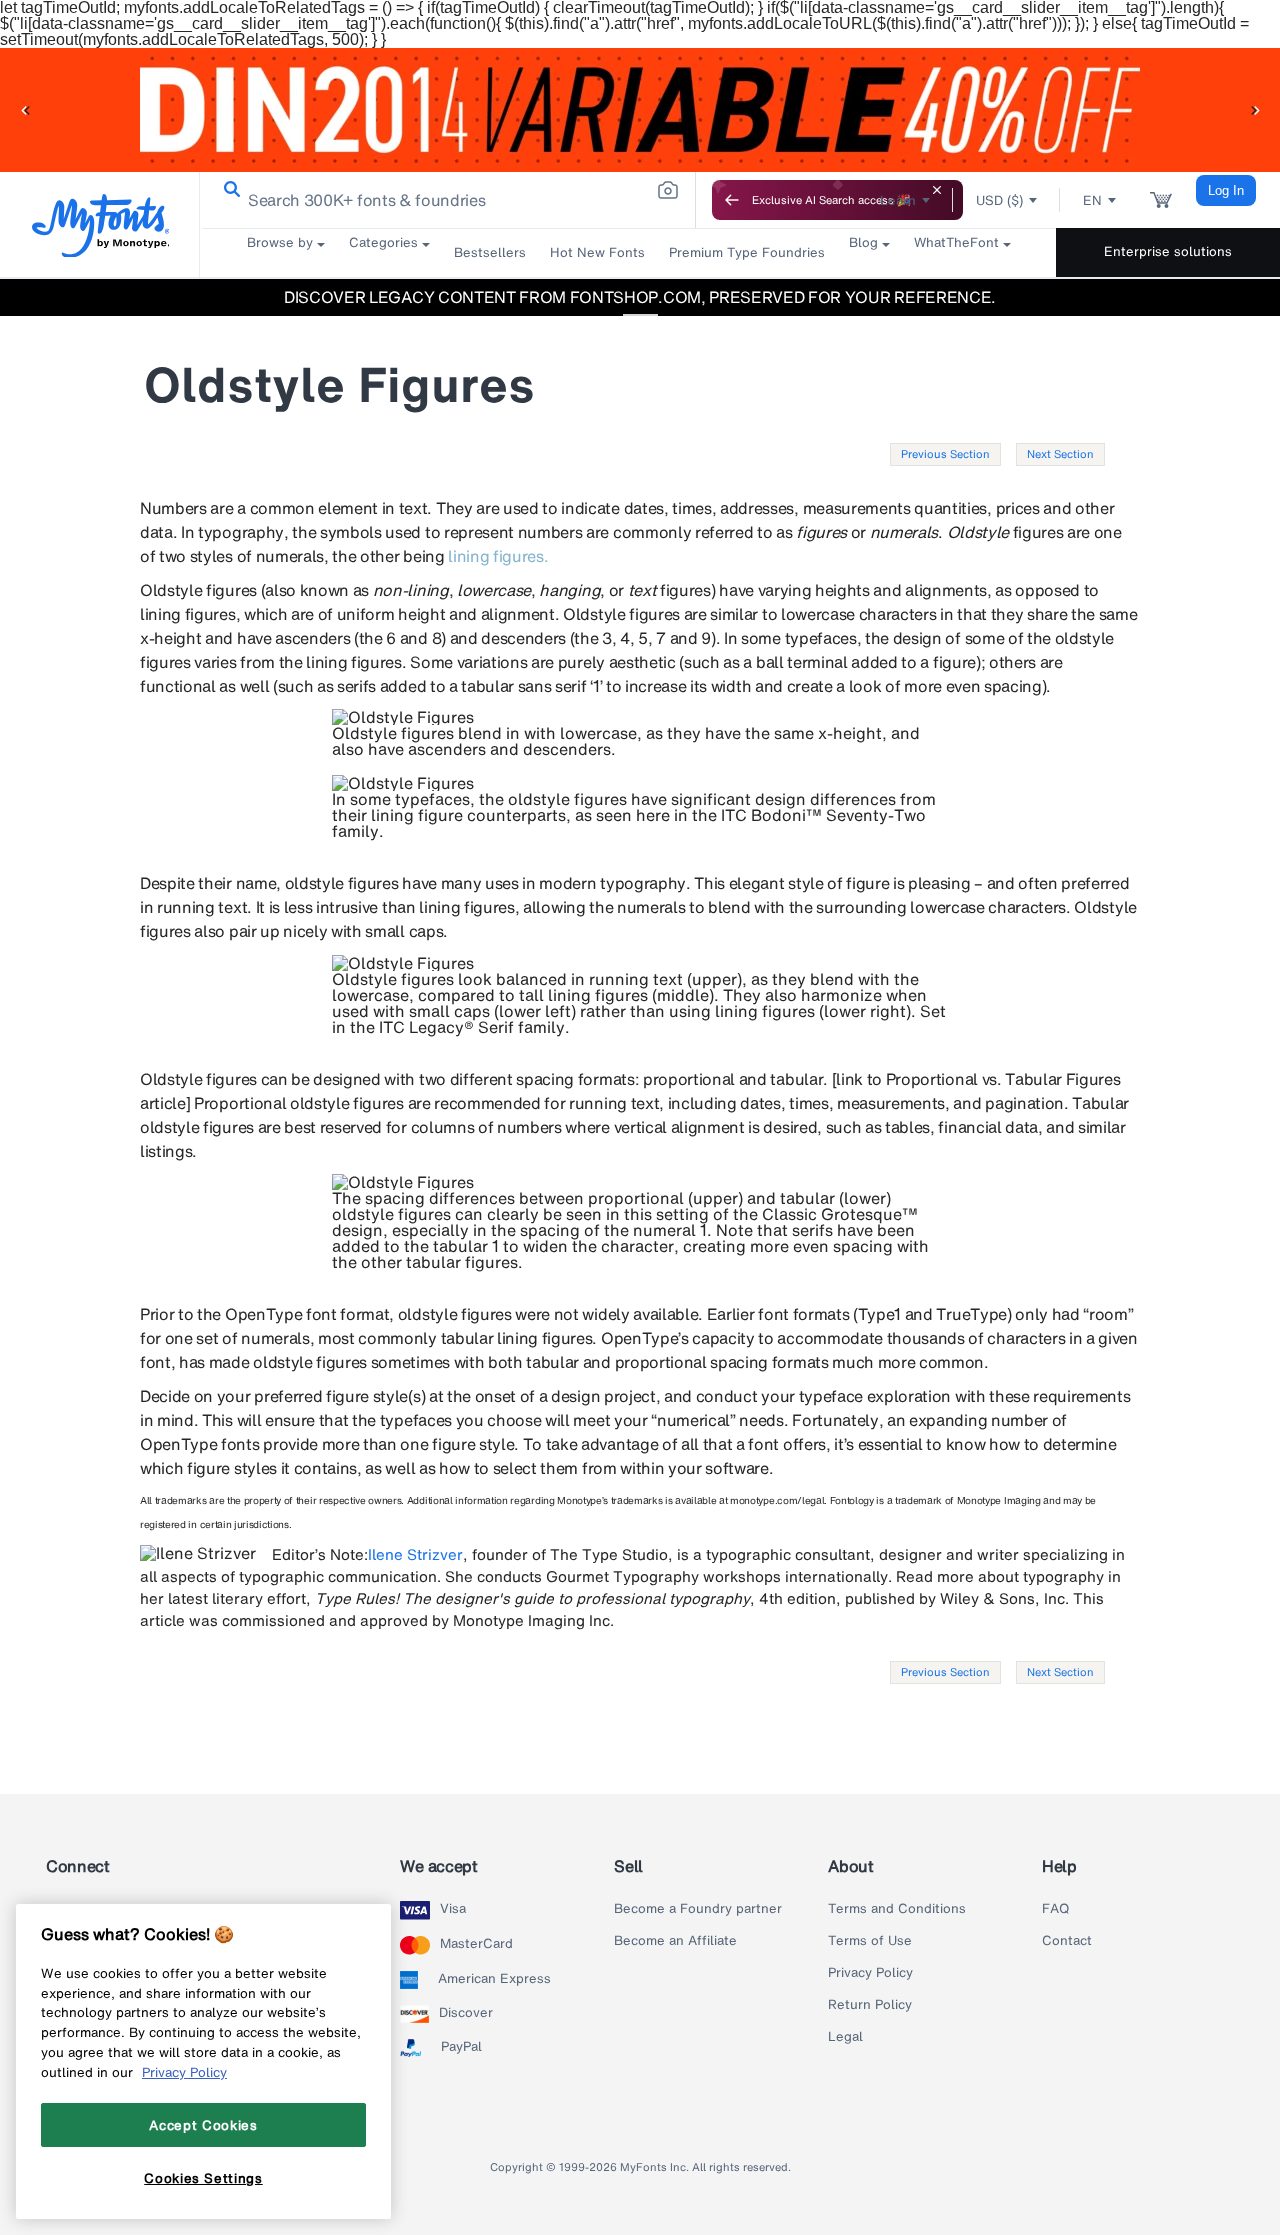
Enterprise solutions (1168, 251)
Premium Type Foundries (747, 252)
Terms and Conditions (897, 1909)
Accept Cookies (203, 2125)
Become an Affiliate (675, 1941)
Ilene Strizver (415, 1554)
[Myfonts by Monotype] (100, 225)
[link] (228, 190)
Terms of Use (870, 1941)
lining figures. (498, 556)
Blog (863, 242)
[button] (25, 109)
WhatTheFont (956, 242)
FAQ (1055, 1909)
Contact (1067, 1941)
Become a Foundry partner (698, 1909)
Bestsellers (490, 252)
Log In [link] (1226, 190)
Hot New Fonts (597, 252)
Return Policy (870, 2005)
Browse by (280, 242)
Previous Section (945, 454)
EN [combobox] (1092, 200)
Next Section (1060, 454)
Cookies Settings (203, 2178)
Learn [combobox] (898, 200)
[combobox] (448, 200)
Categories (383, 242)
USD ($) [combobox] (999, 200)
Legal (845, 2037)
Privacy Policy (870, 1973)
